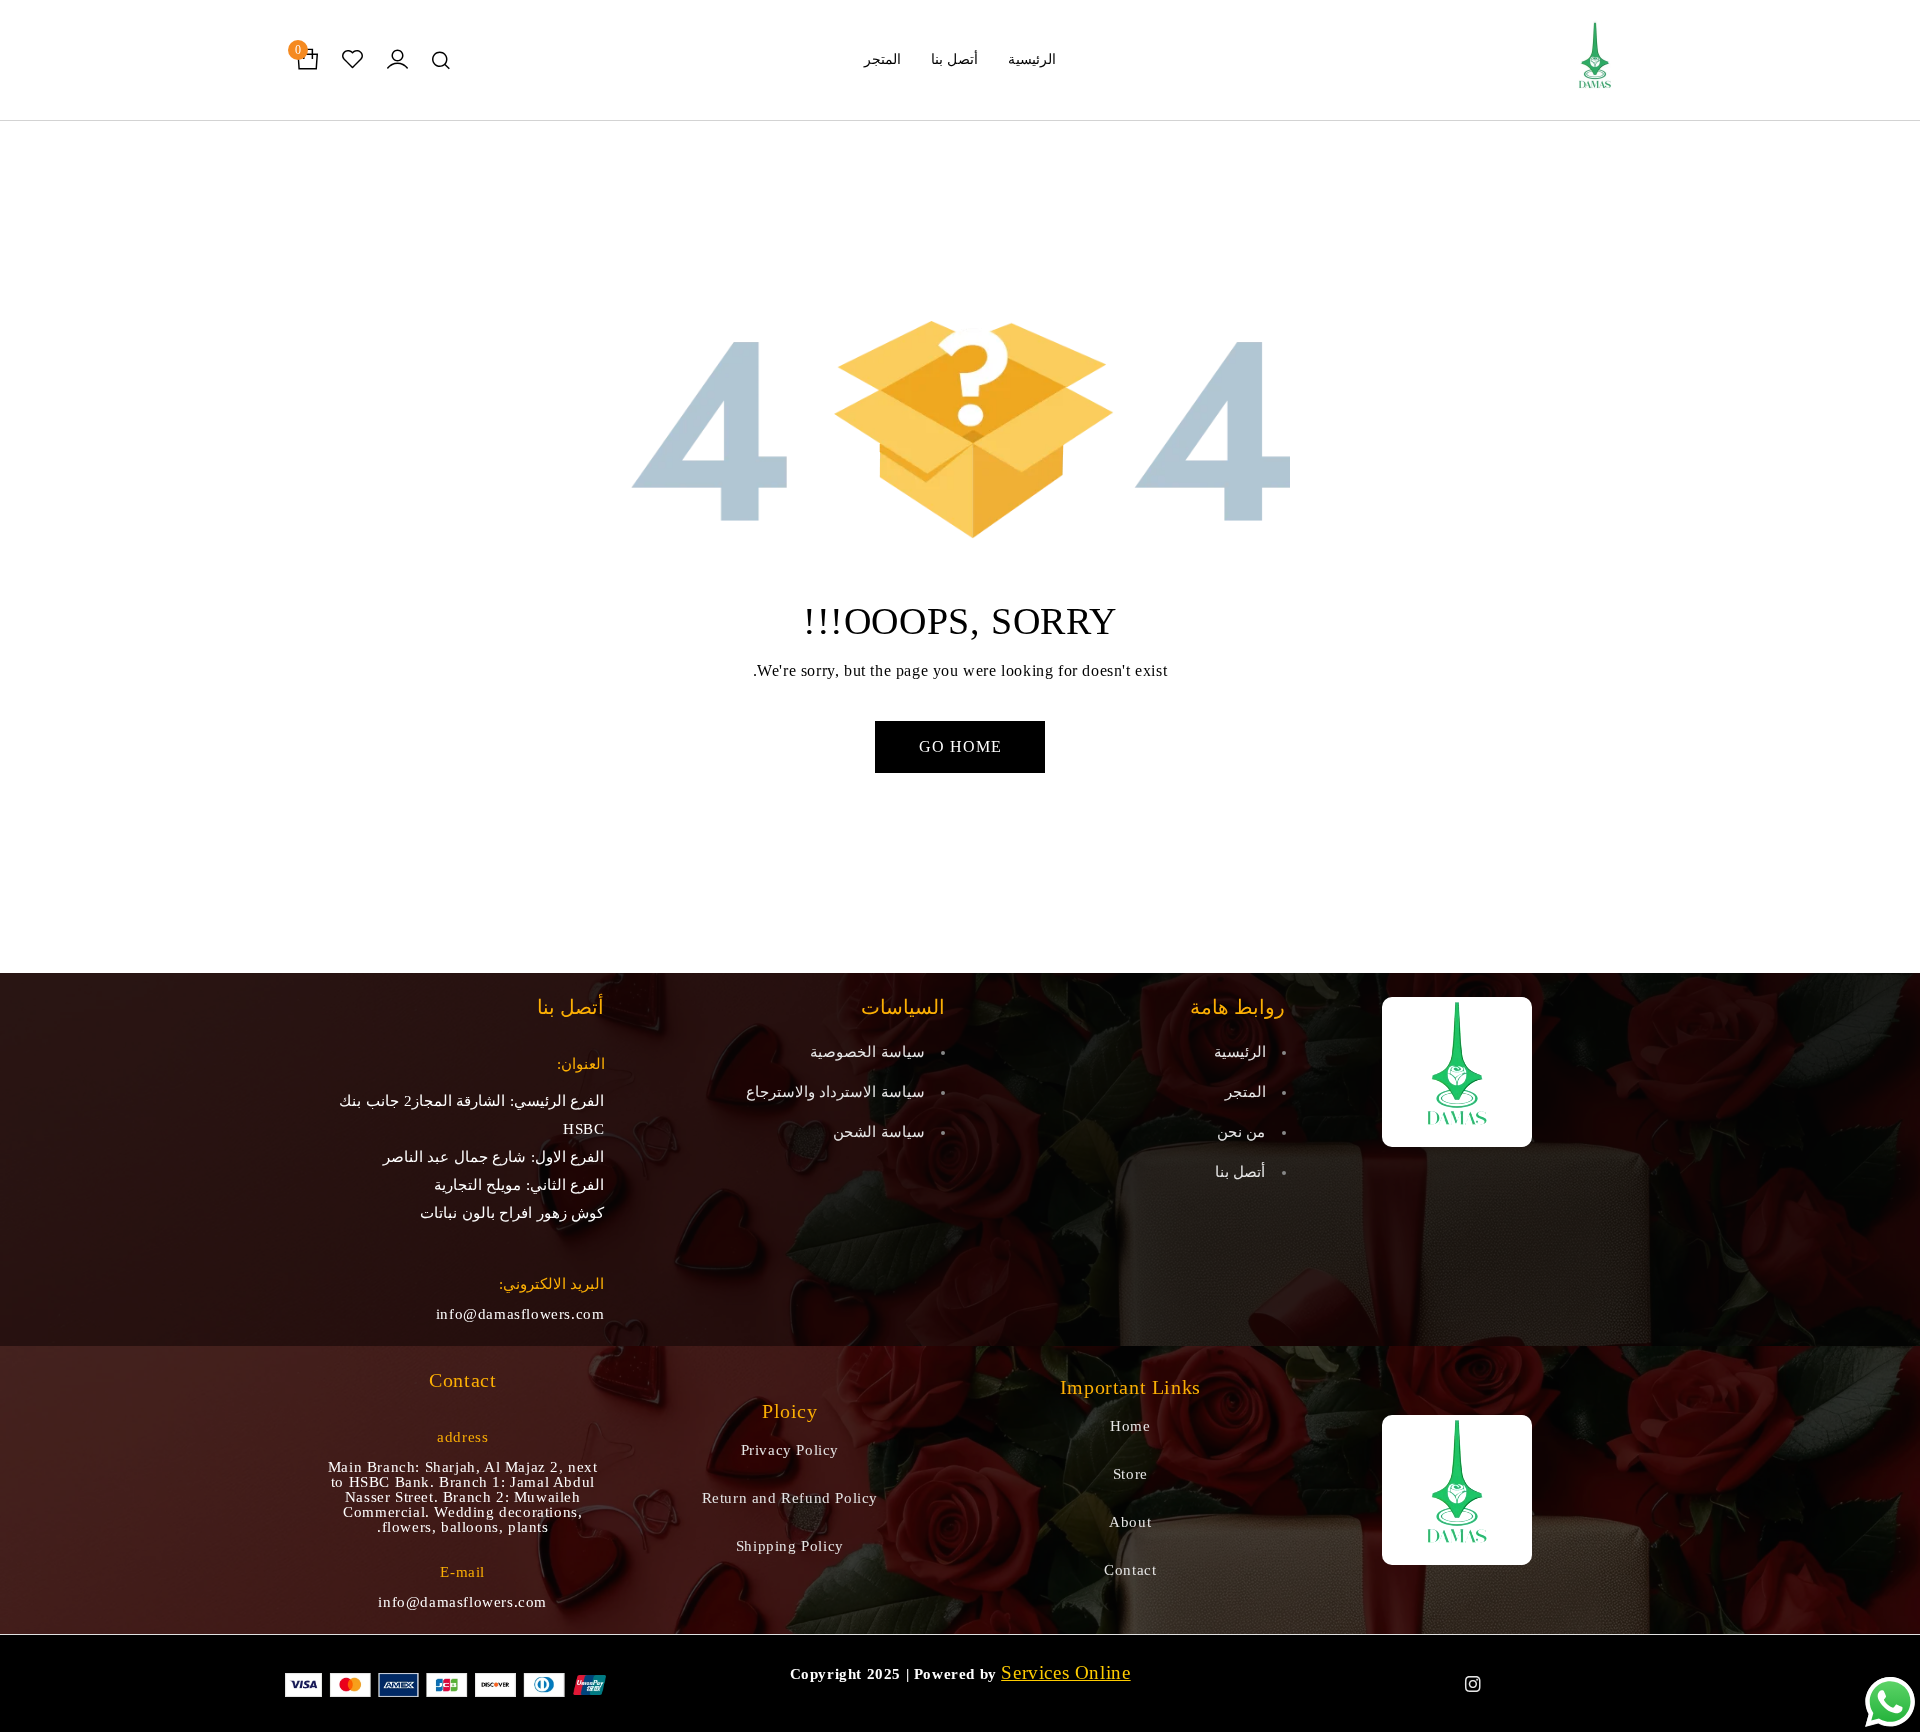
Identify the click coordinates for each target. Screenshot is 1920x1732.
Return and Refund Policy (790, 1498)
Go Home (960, 746)
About (1130, 1522)
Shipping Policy (790, 1546)
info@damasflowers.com (520, 1314)
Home (1130, 1426)
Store (1130, 1474)
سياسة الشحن (879, 1132)
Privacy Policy (790, 1450)
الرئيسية (1240, 1052)
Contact (1130, 1570)
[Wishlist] (352, 60)
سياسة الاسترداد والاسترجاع (835, 1092)
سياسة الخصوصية (867, 1052)
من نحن (1241, 1132)
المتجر (1245, 1092)
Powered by (955, 1674)
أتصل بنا (1240, 1172)
